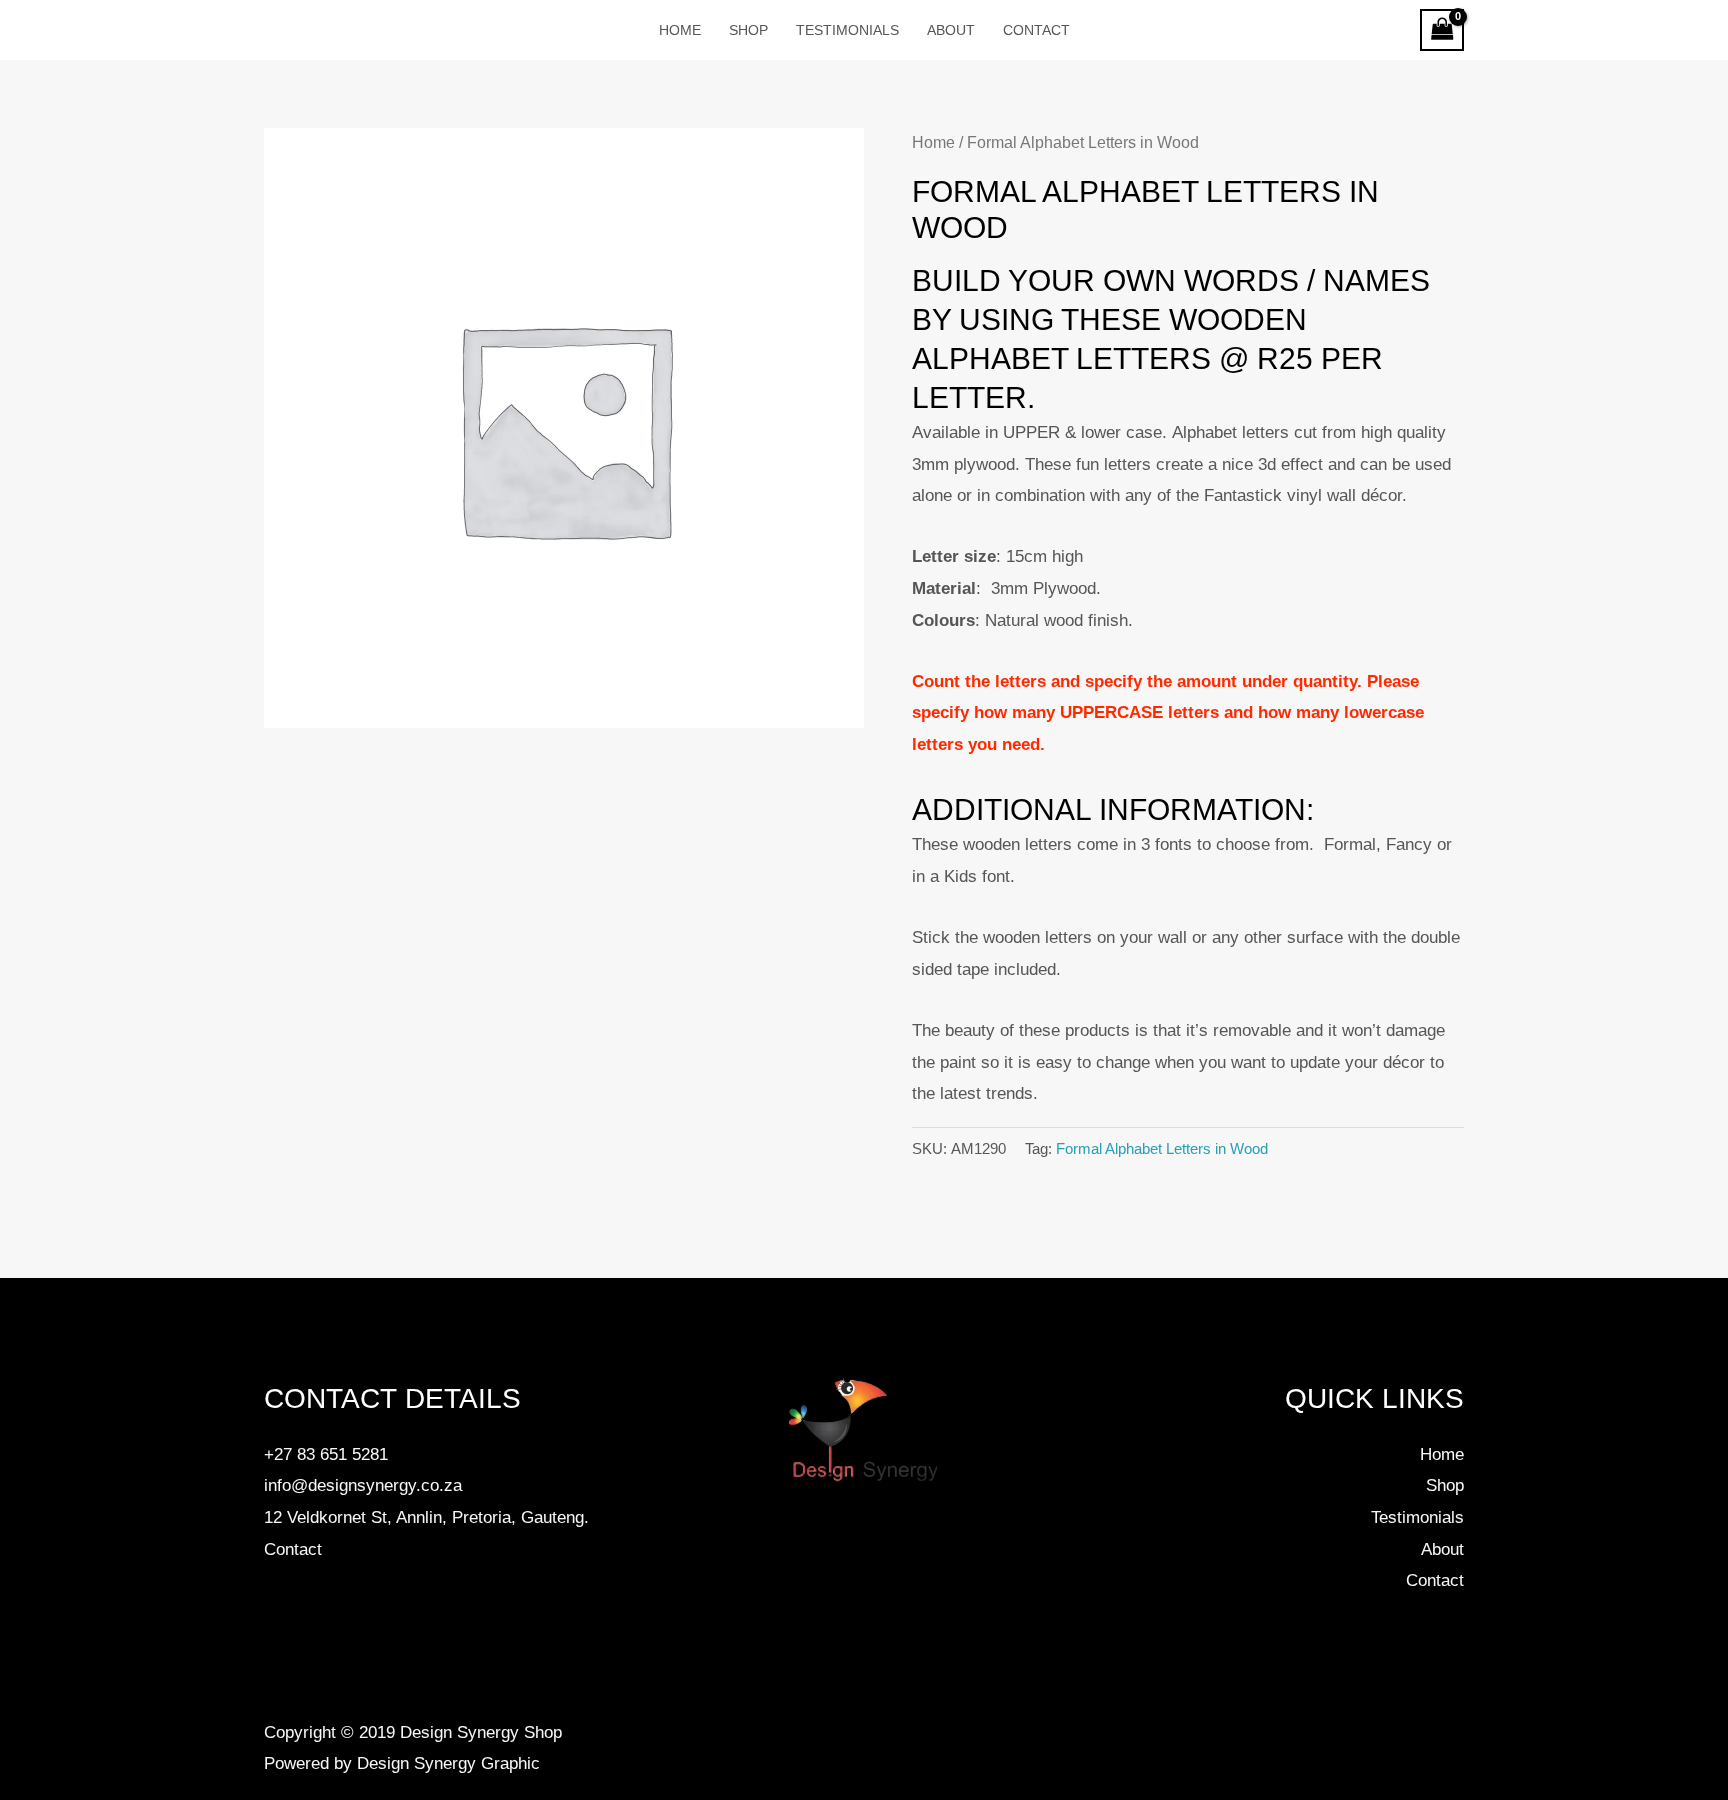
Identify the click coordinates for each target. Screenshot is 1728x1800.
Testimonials (1417, 1517)
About (1442, 1549)
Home (933, 142)
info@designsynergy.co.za (363, 1485)
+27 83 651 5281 (326, 1454)
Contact (293, 1549)
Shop (1445, 1485)
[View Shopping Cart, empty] (1442, 30)
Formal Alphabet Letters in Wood (1162, 1148)
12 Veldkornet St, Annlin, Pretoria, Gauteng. (426, 1517)
